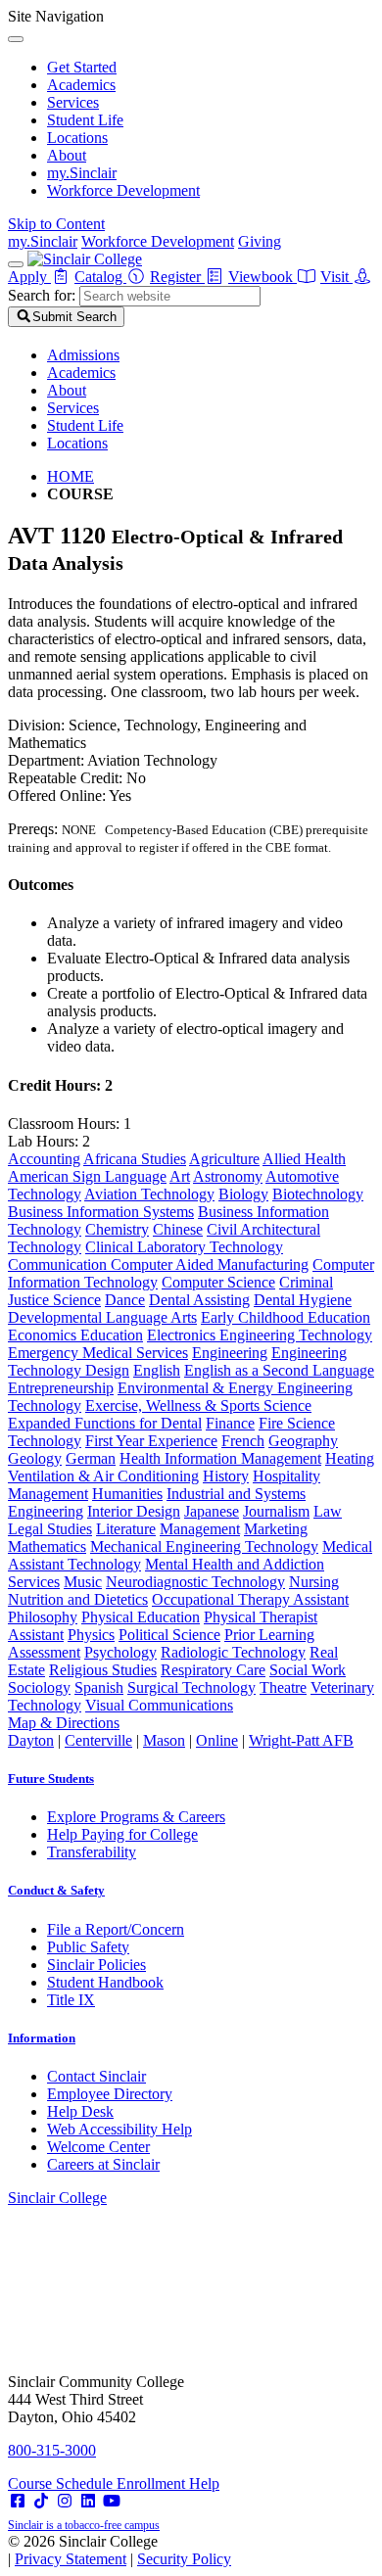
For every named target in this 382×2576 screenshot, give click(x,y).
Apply (29, 277)
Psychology (120, 1652)
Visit (336, 277)
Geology (35, 1458)
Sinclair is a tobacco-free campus (84, 2525)
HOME (71, 476)
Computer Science (218, 1282)
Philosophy (43, 1617)
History (226, 1476)
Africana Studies (135, 1159)
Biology (243, 1194)
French (243, 1441)
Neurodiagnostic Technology (195, 1582)
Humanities (127, 1494)
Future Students (51, 1779)
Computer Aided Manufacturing (210, 1265)
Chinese (178, 1229)
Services (73, 102)
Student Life (85, 120)
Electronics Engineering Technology (260, 1335)
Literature (126, 1529)
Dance (125, 1300)
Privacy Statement (71, 2559)
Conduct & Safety (56, 1890)
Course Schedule (62, 2483)
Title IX (71, 2000)
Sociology (39, 1687)
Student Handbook (105, 1982)
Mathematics (47, 1546)
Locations (77, 138)
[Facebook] (18, 2501)
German (91, 1458)
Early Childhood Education (286, 1317)
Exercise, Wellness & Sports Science (198, 1405)
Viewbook (263, 277)
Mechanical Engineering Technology (204, 1546)
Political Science (169, 1635)
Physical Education (141, 1617)
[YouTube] (112, 2501)
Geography (303, 1441)
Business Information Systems (101, 1212)
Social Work (308, 1670)
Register (177, 277)
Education (112, 1335)
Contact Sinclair (96, 2076)
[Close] (16, 39)
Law (328, 1511)
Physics (91, 1635)
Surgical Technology (191, 1687)
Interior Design (134, 1511)
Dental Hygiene (303, 1300)
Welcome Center (98, 2147)
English (157, 1370)
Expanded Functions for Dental (105, 1423)
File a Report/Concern (116, 1929)
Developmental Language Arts (102, 1317)
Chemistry (117, 1229)
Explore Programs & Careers (136, 1817)
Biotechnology (318, 1194)
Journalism (276, 1511)
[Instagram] (65, 2501)
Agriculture (224, 1159)
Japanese (212, 1511)
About (67, 155)
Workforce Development (123, 190)
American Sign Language (87, 1176)
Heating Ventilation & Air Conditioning (191, 1467)
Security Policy (184, 2559)
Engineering (230, 1353)
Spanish (99, 1687)
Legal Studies (50, 1529)
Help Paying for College (122, 1834)
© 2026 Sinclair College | (119, 2550)
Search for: (42, 295)
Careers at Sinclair (103, 2164)
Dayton (31, 1740)
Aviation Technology (149, 1194)
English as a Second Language (279, 1370)
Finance (230, 1423)
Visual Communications (159, 1705)
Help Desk (80, 2111)
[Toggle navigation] (16, 264)
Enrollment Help (168, 2483)
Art (180, 1176)
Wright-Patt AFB (301, 1740)
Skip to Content (56, 224)
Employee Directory (110, 2094)
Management (200, 1529)
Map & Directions (64, 1723)
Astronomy (228, 1176)
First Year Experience (151, 1441)
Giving (260, 241)
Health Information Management (220, 1458)
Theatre (283, 1687)
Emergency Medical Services (98, 1353)
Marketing (276, 1529)
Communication (59, 1265)
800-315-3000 (52, 2450)
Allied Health (304, 1159)
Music (83, 1582)
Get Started (82, 67)
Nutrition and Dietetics (78, 1599)
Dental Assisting (199, 1300)
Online (217, 1740)
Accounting (44, 1159)
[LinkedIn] (88, 2501)
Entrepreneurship (61, 1388)
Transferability (92, 1852)
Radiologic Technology (233, 1652)
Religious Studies (103, 1670)
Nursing (314, 1582)
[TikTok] (41, 2501)
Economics (44, 1335)
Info (42, 2038)
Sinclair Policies (96, 1965)
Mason (164, 1740)
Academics (81, 85)
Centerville (98, 1740)
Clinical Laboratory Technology (184, 1247)
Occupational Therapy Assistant (250, 1599)
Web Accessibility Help (119, 2129)
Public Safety (88, 1947)
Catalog (100, 277)
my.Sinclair (82, 173)
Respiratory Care (213, 1670)
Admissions (83, 355)
